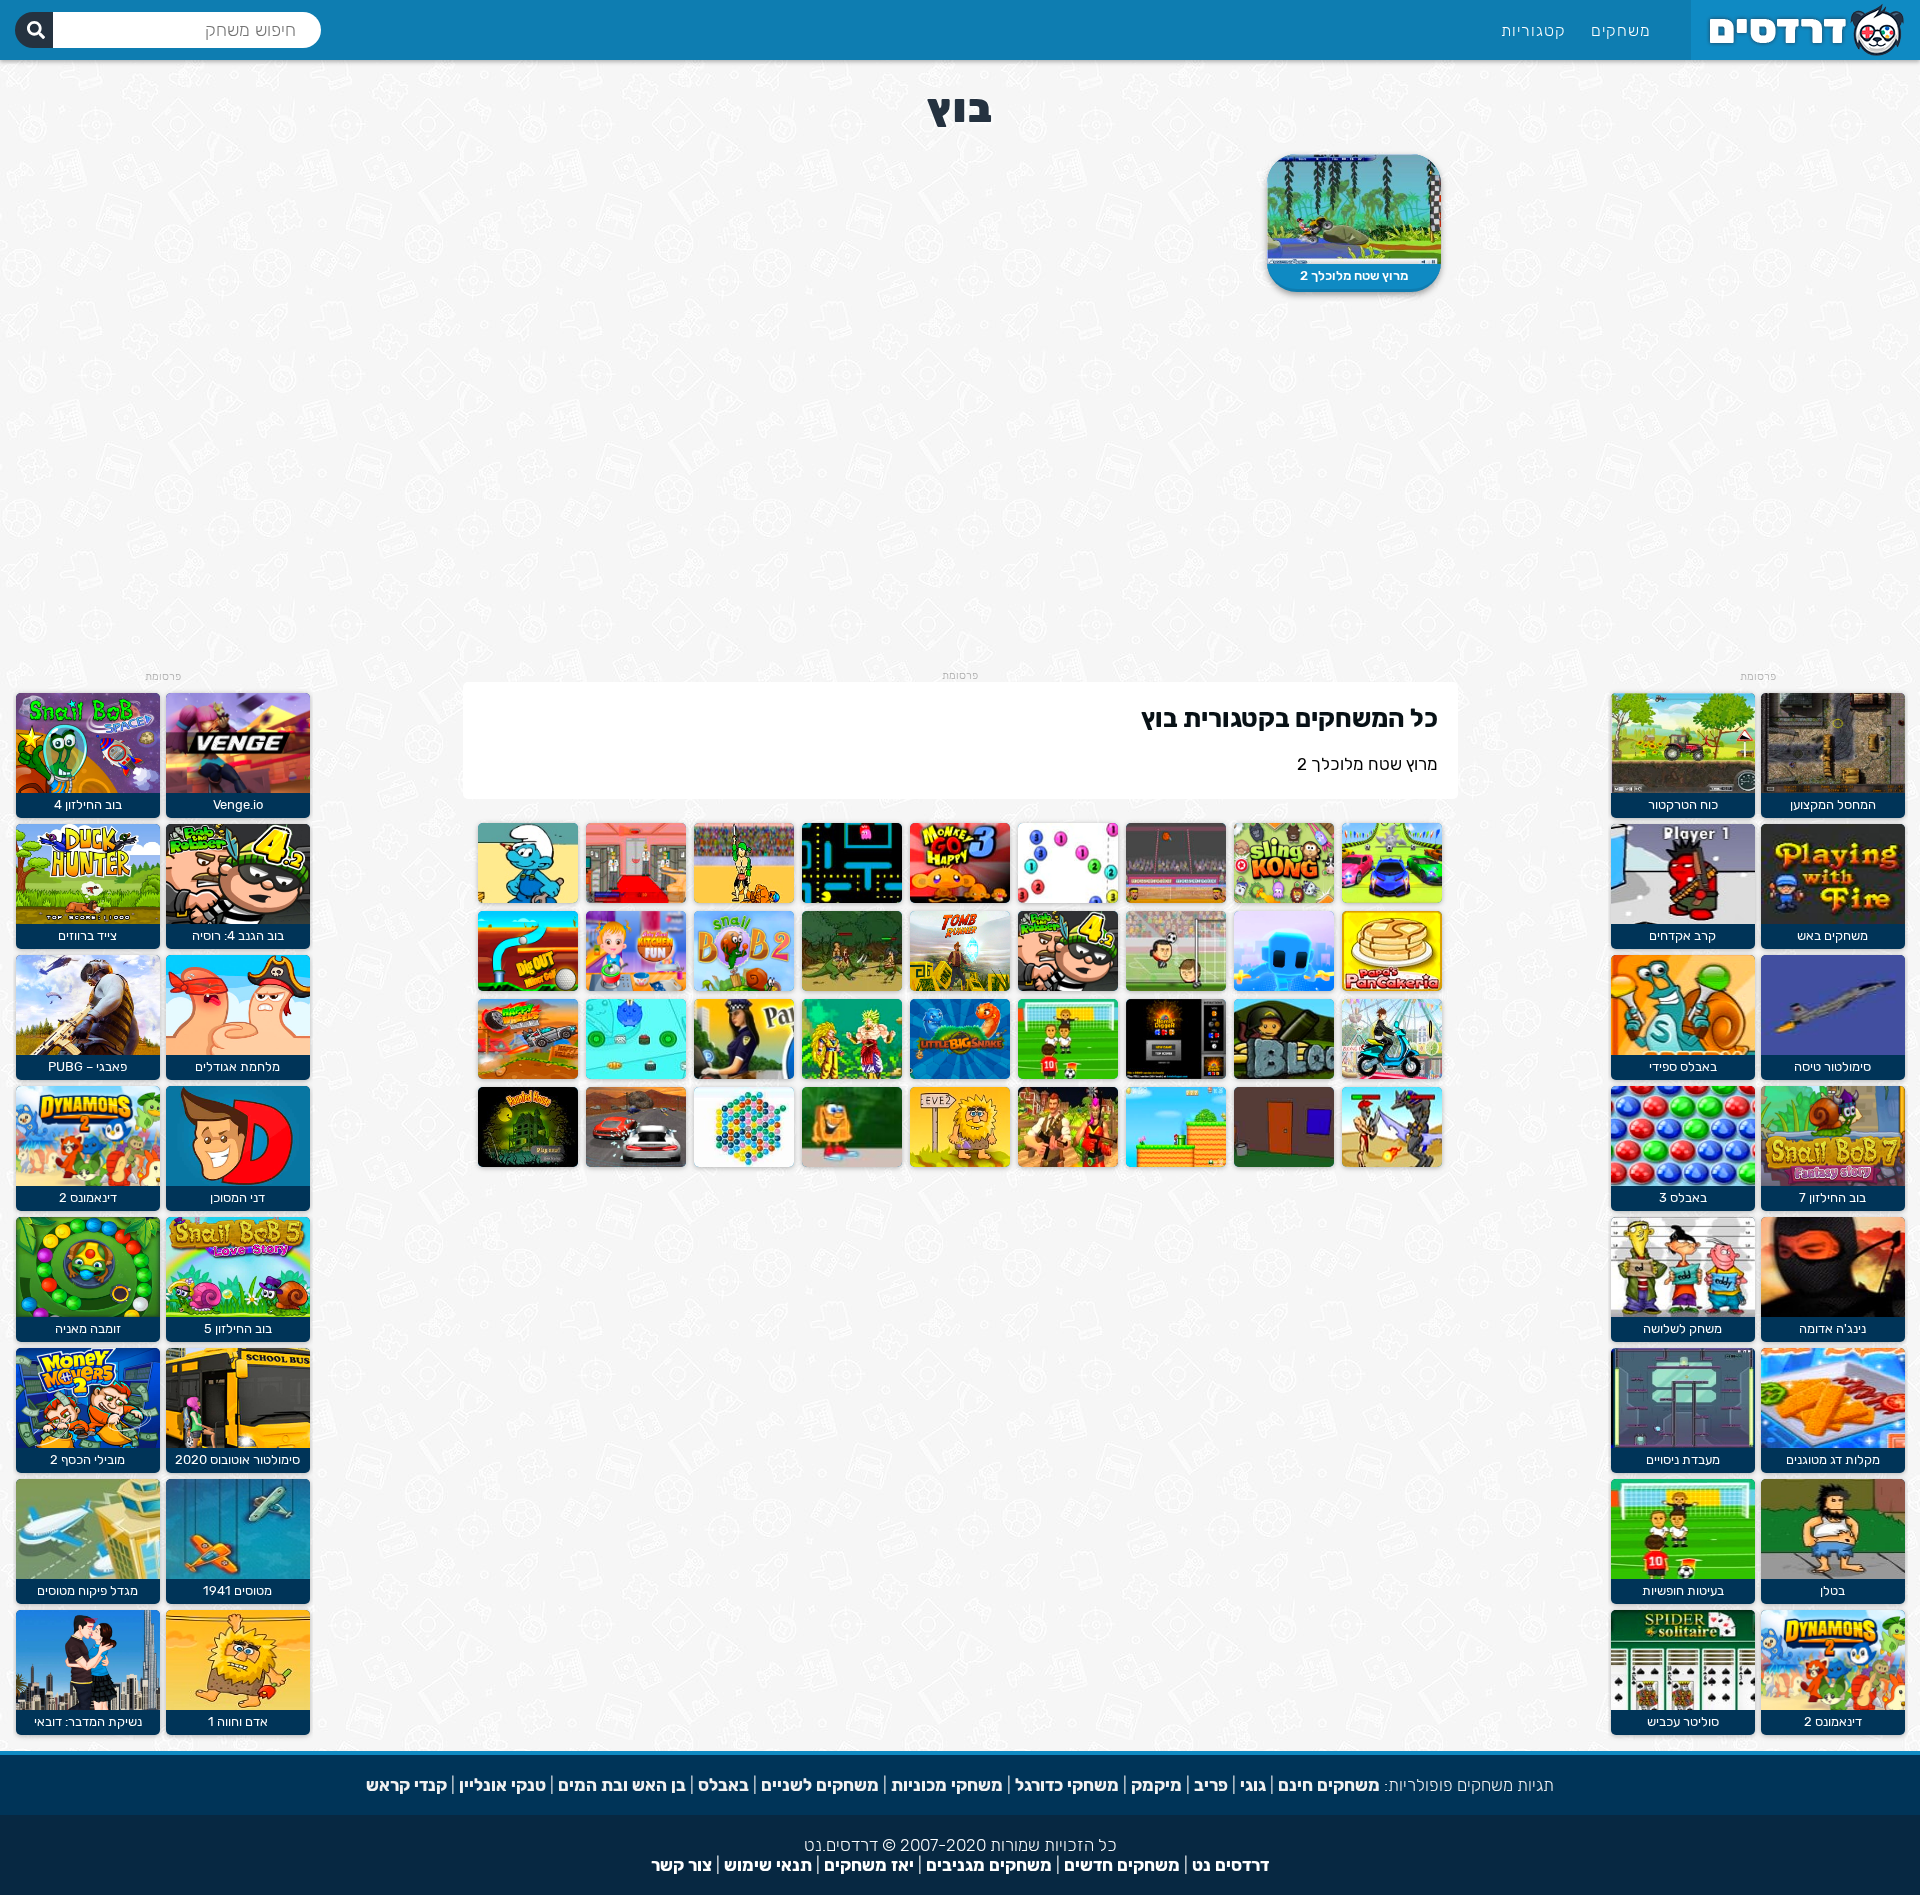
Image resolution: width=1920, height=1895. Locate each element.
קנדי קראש (406, 1785)
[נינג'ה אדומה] (1833, 1312)
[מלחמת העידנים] (852, 986)
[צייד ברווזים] (88, 919)
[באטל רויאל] (1068, 1162)
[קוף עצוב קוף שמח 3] (960, 898)
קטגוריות (1533, 30)
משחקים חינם (1329, 1785)
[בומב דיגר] (1176, 1074)
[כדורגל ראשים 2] (1176, 986)
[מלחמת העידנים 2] (1392, 1162)
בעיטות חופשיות (1683, 1590)
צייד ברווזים (87, 935)
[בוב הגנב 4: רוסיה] (1068, 986)
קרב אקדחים (1682, 935)
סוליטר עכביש (1683, 1721)
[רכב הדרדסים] (528, 898)
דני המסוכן (237, 1197)
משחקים (1621, 30)
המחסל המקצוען (1833, 804)
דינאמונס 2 (1833, 1721)
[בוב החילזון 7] (1833, 1181)
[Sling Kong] (1284, 898)
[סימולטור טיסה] (1833, 1050)
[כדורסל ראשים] (1176, 898)
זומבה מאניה (88, 1328)
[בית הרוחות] (528, 1162)
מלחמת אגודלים (237, 1066)
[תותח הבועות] (1068, 898)
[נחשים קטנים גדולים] (960, 1074)
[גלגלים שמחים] (528, 1074)
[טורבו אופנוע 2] (1392, 1074)
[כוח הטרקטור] (1683, 788)
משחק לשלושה (1682, 1328)
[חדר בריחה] (1284, 1162)
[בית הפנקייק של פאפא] (1392, 986)
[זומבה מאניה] (88, 1312)
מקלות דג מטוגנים (1833, 1459)
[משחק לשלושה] (1683, 1312)
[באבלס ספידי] (1683, 1050)
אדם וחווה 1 (238, 1721)
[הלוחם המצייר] (1284, 986)
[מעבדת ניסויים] (1683, 1443)
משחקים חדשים (1122, 1865)
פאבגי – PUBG (87, 1066)
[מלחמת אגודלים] (238, 1050)
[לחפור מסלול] (528, 986)
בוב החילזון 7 (1832, 1197)
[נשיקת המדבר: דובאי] (88, 1705)
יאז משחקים (869, 1865)
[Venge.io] (238, 788)
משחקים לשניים (820, 1785)
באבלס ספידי (1683, 1066)
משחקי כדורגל (1067, 1785)
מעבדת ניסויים (1683, 1459)
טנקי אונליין (502, 1785)
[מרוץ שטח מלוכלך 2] (1354, 209)
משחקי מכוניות (947, 1785)
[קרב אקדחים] (1683, 919)
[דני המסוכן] (238, 1181)
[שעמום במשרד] (636, 898)
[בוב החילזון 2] (744, 986)
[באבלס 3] (1683, 1181)
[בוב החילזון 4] (88, 788)
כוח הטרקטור (1683, 804)
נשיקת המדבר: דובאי (88, 1721)
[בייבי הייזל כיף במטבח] (636, 986)
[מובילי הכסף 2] (88, 1443)
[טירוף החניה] (744, 1074)
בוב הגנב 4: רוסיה (238, 935)
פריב (1211, 1785)
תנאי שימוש (768, 1865)
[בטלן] (1833, 1574)
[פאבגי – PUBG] (88, 1050)
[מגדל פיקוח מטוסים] (88, 1574)
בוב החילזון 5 (238, 1328)
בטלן (1832, 1590)
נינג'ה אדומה (1832, 1328)
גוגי (1253, 1785)
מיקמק (1156, 1785)
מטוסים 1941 (237, 1590)
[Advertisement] (1758, 370)
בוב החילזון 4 (88, 804)
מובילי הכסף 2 (87, 1459)
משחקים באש (1832, 935)
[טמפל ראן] (960, 986)
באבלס (723, 1785)
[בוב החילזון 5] (238, 1312)
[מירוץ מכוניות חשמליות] (636, 1162)
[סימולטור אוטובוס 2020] (238, 1443)
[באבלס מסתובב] (744, 1162)
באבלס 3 (1683, 1197)
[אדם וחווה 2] (960, 1162)
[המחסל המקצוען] (1833, 788)
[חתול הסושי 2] (636, 1074)
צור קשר (681, 1865)
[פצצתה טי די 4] (1284, 1074)
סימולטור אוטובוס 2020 (237, 1459)
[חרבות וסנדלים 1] (744, 898)
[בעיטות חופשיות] (1683, 1574)
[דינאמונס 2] (1833, 1705)
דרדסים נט (1230, 1865)
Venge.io (238, 804)
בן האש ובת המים (622, 1785)
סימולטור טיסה (1832, 1066)
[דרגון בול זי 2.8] (852, 1074)
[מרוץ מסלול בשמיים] (1392, 898)
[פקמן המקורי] (852, 898)
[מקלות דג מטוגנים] (1833, 1443)
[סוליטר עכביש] (1683, 1705)
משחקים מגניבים (989, 1865)
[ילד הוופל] (852, 1162)
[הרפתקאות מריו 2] (1176, 1162)
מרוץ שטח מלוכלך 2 (1354, 275)
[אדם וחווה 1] (238, 1705)
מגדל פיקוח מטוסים (87, 1590)
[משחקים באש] (1833, 919)
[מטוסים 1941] (238, 1574)
